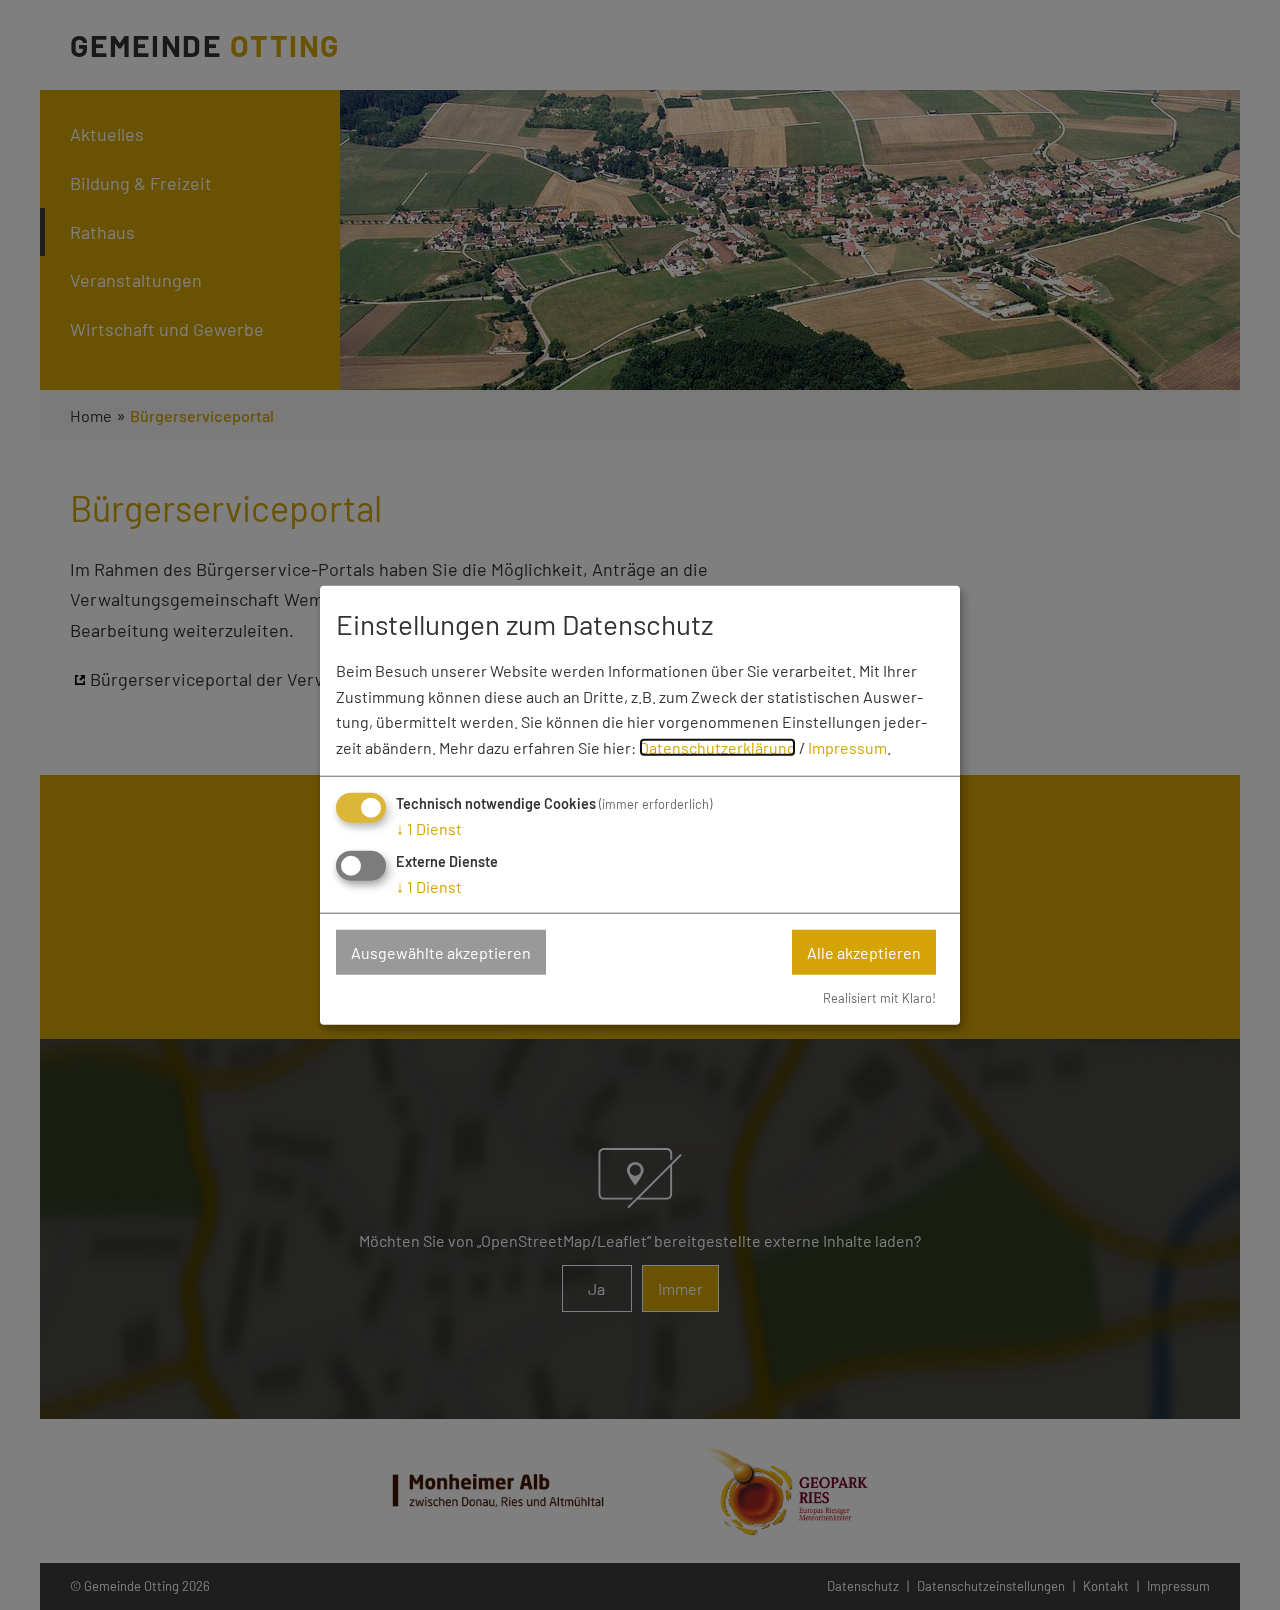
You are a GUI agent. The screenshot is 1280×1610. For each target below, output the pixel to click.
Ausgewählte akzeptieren (441, 951)
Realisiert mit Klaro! (879, 998)
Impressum (847, 746)
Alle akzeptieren (864, 951)
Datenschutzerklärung (717, 746)
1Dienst (429, 828)
